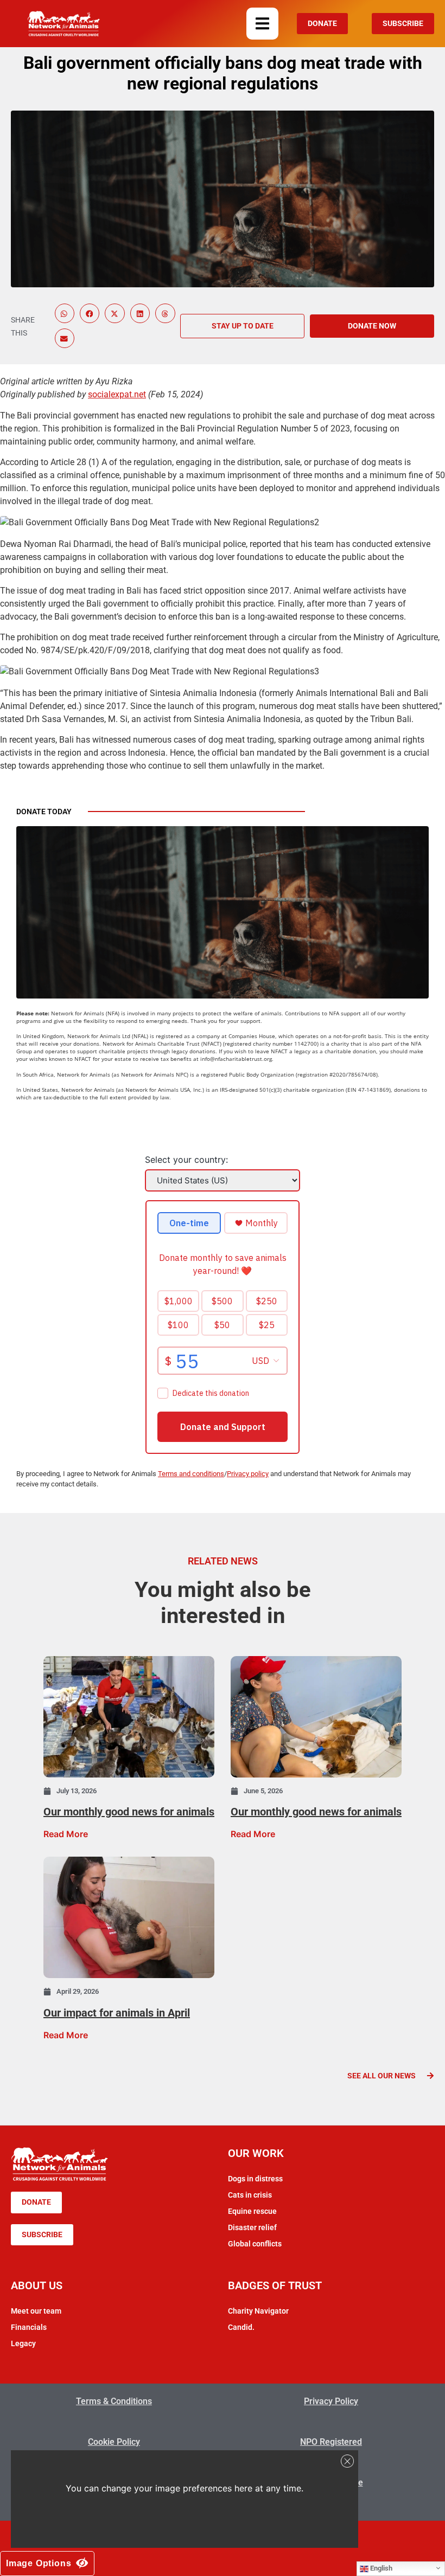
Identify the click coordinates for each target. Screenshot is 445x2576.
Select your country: (186, 1160)
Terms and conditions (191, 1474)
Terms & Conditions (114, 2401)
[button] (262, 24)
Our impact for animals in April (117, 2013)
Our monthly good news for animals (129, 1812)
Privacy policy (248, 1474)
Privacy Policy (331, 2401)
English (380, 2568)
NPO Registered (331, 2442)
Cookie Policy (114, 2442)
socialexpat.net (117, 394)
